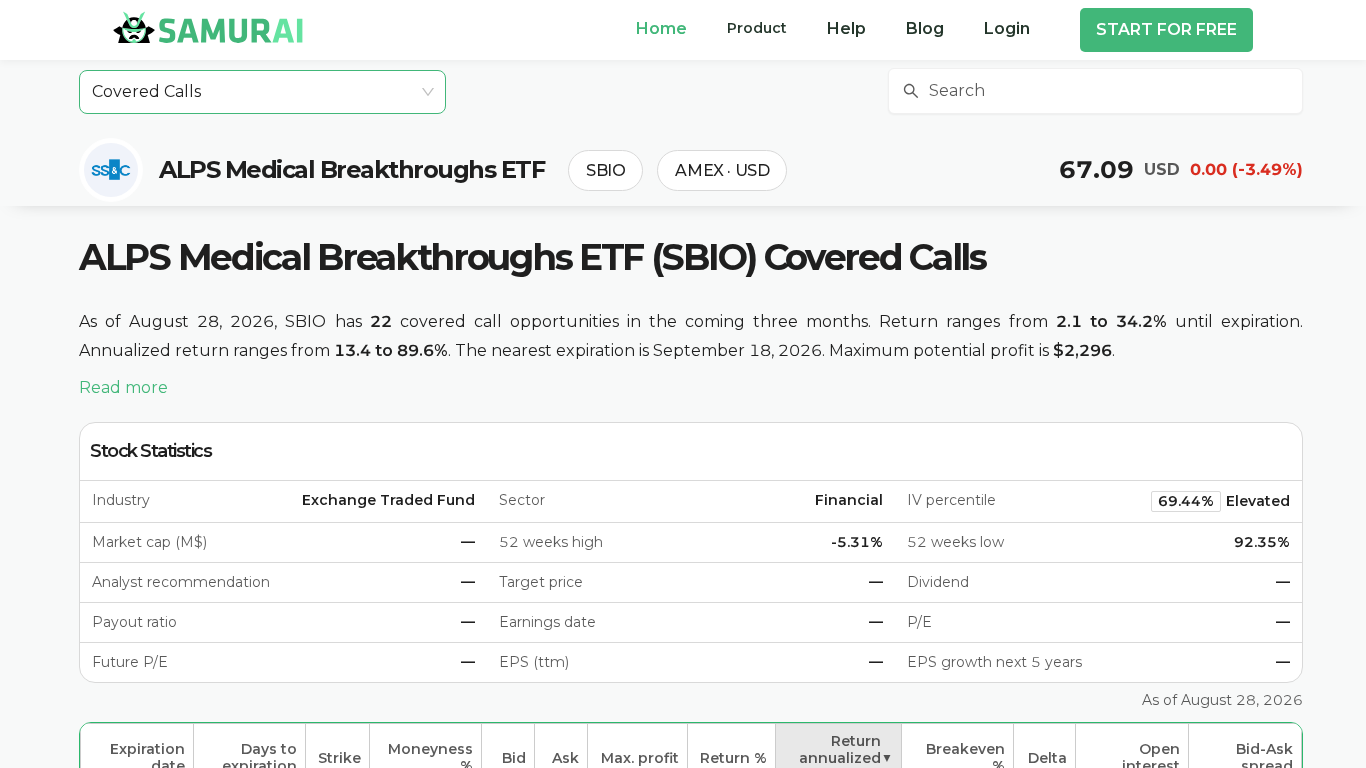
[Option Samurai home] (208, 27)
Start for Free (1166, 29)
